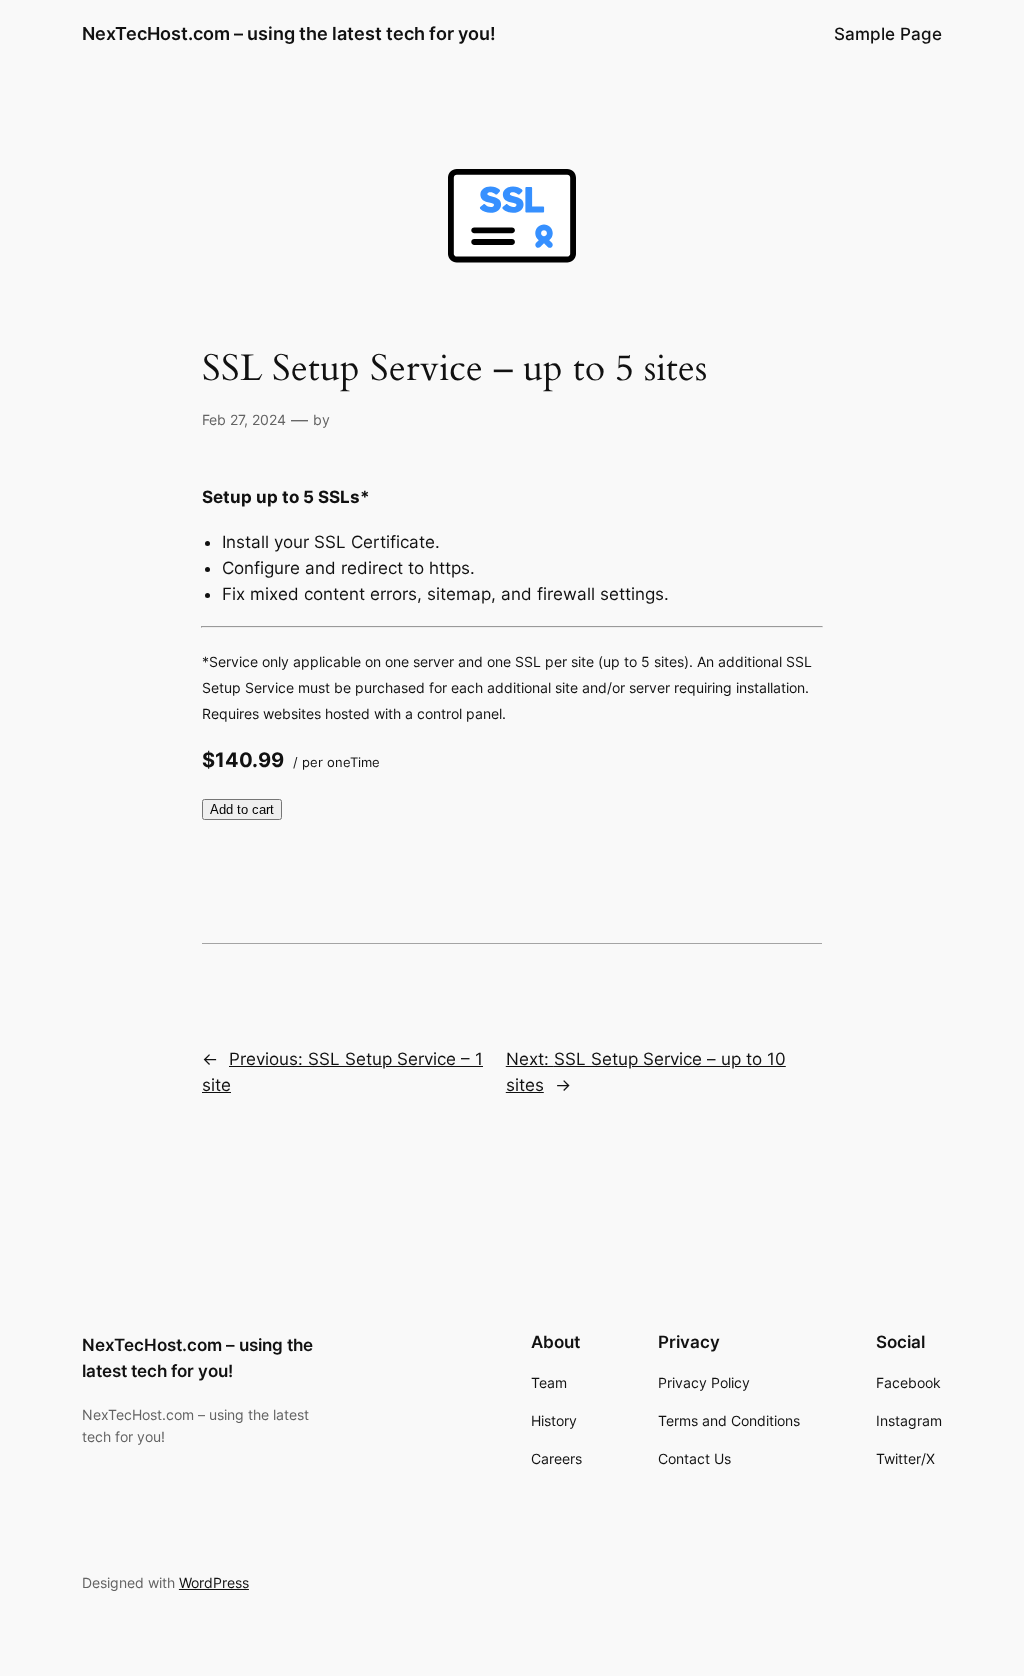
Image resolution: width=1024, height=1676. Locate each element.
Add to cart (242, 809)
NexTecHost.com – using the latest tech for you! (289, 33)
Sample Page (888, 34)
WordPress (214, 1582)
